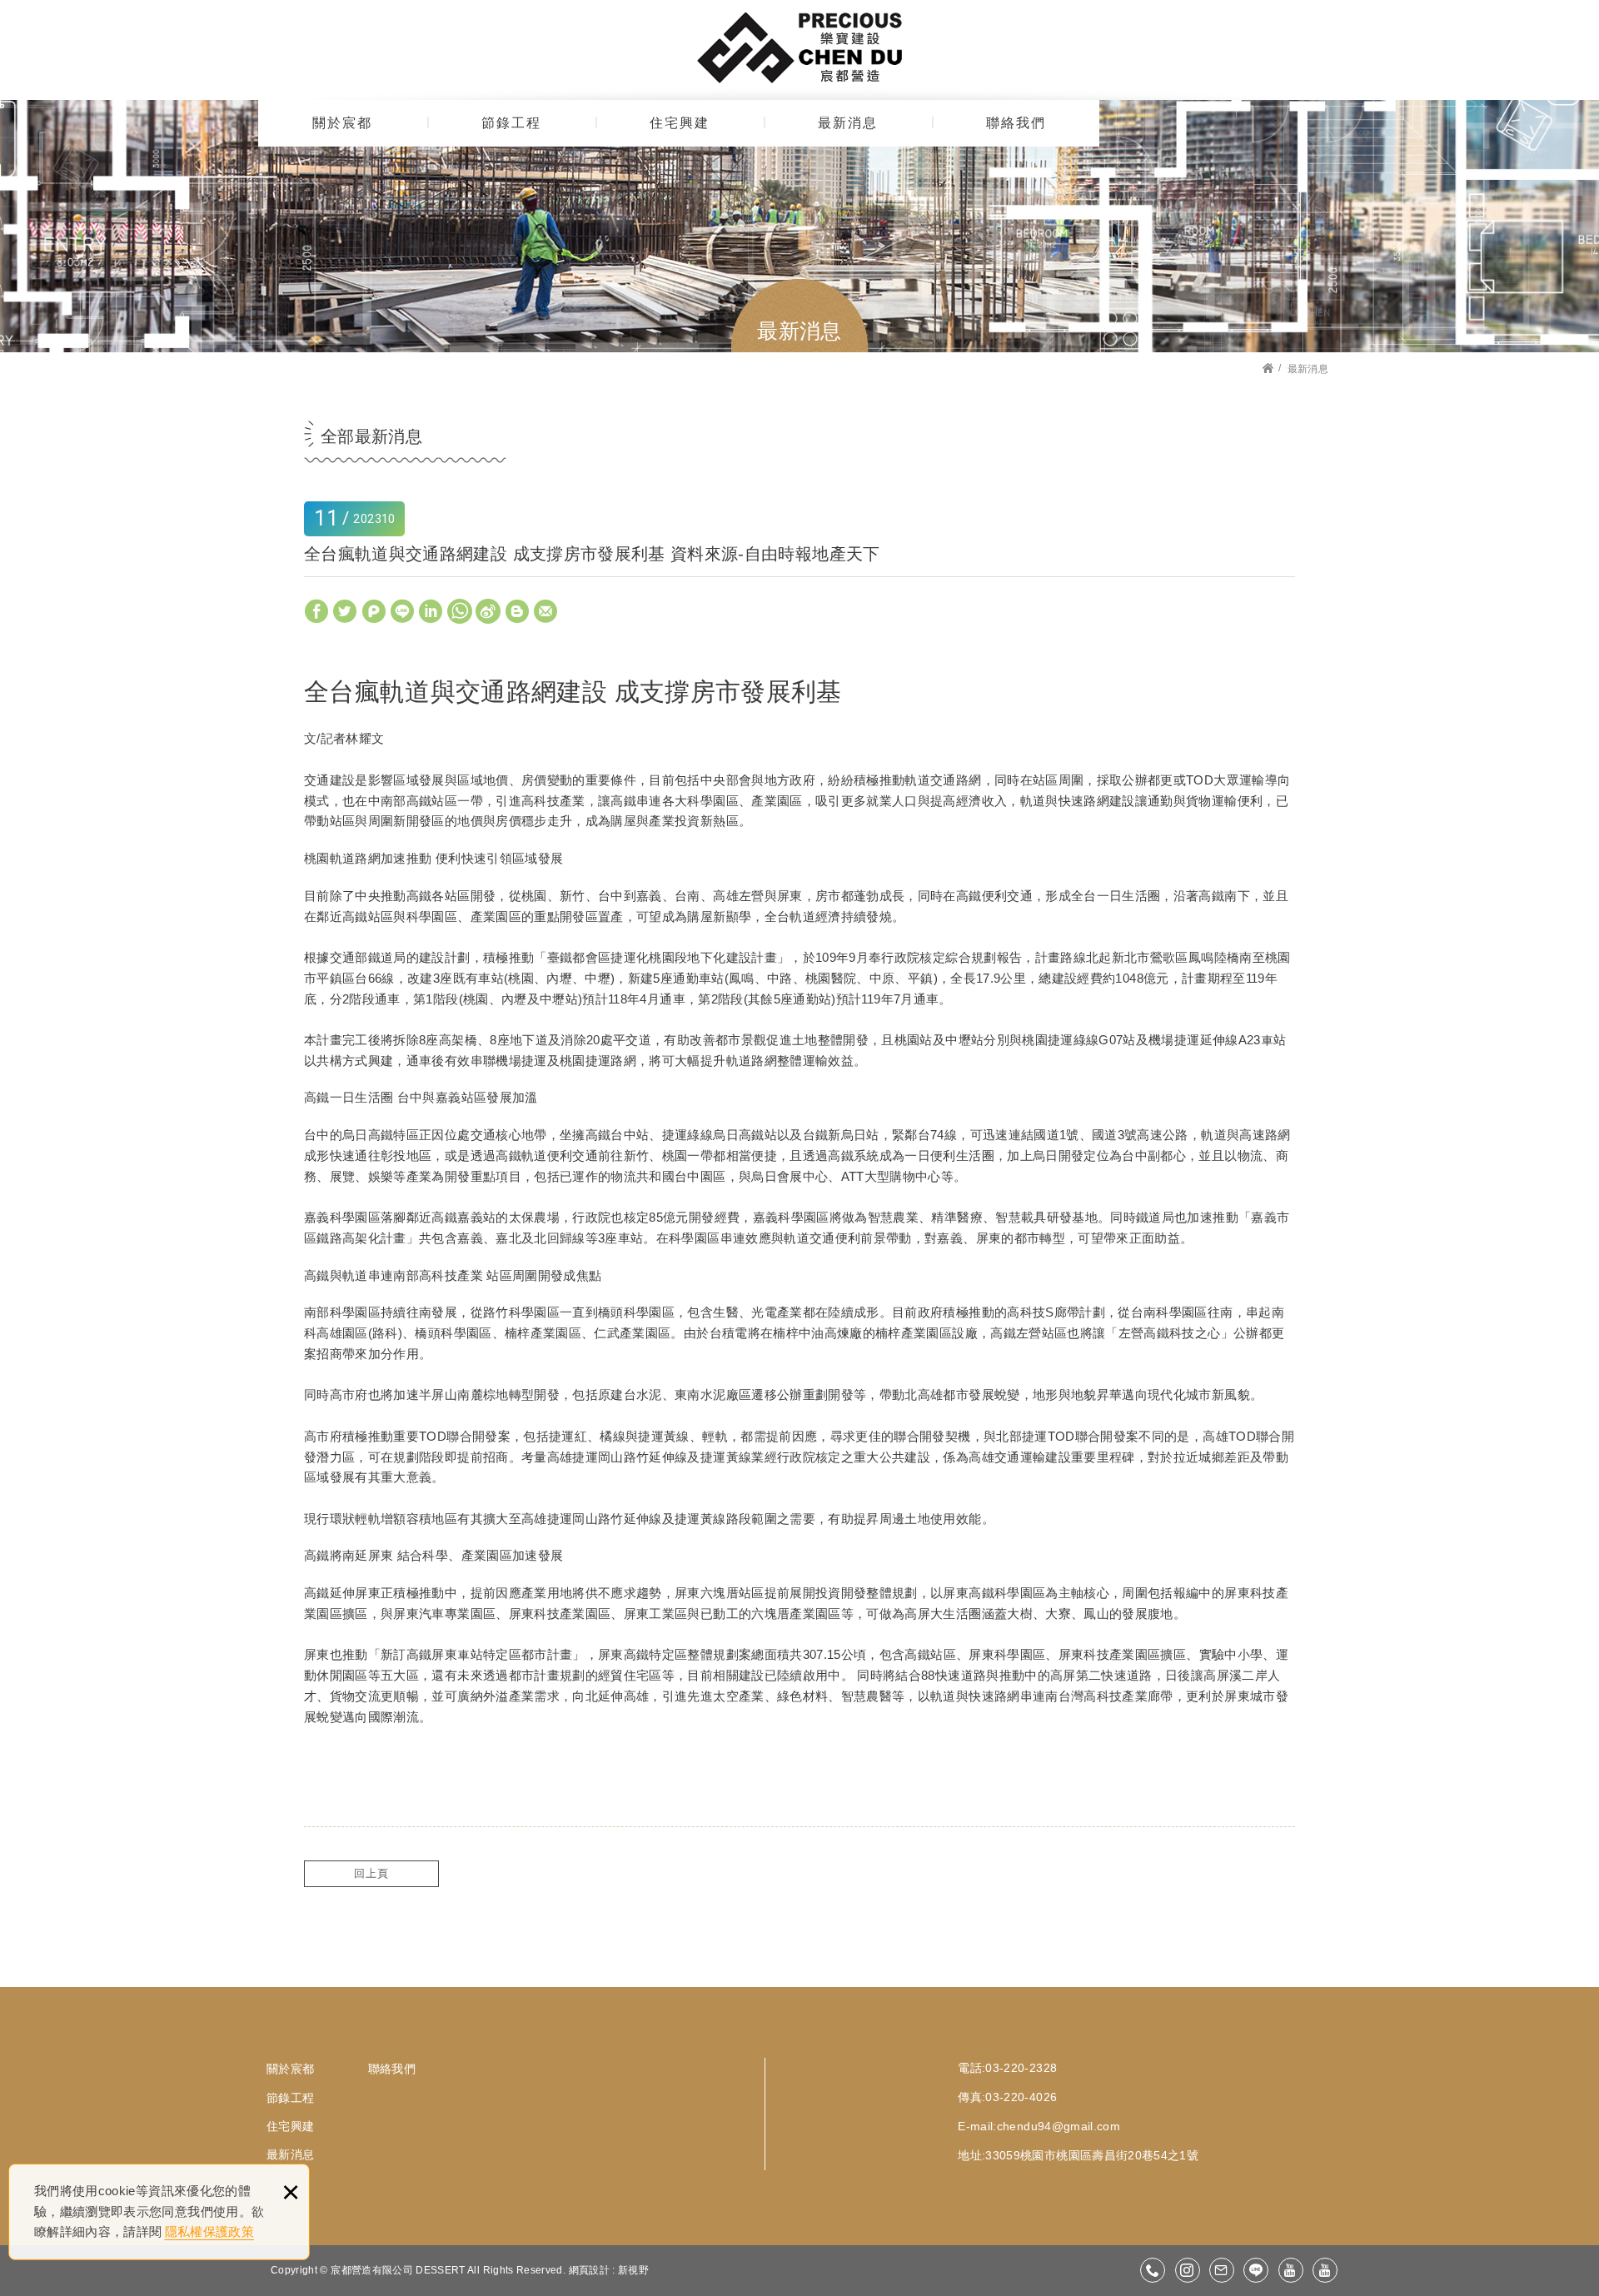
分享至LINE (402, 611)
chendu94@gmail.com (1059, 2126)
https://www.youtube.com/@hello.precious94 (1325, 2270)
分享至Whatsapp (460, 611)
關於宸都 (342, 123)
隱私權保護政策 (209, 2231)
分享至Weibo (488, 611)
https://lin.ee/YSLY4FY (1256, 2270)
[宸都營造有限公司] (799, 47)
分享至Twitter (345, 611)
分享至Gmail (545, 611)
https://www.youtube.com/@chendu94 (1291, 2270)
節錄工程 (511, 123)
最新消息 (848, 123)
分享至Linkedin (431, 611)
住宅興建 (680, 123)
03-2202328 (1153, 2270)
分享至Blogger (517, 611)
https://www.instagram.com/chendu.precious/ (1188, 2270)
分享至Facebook (316, 611)
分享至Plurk (374, 611)
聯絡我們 (1016, 123)
